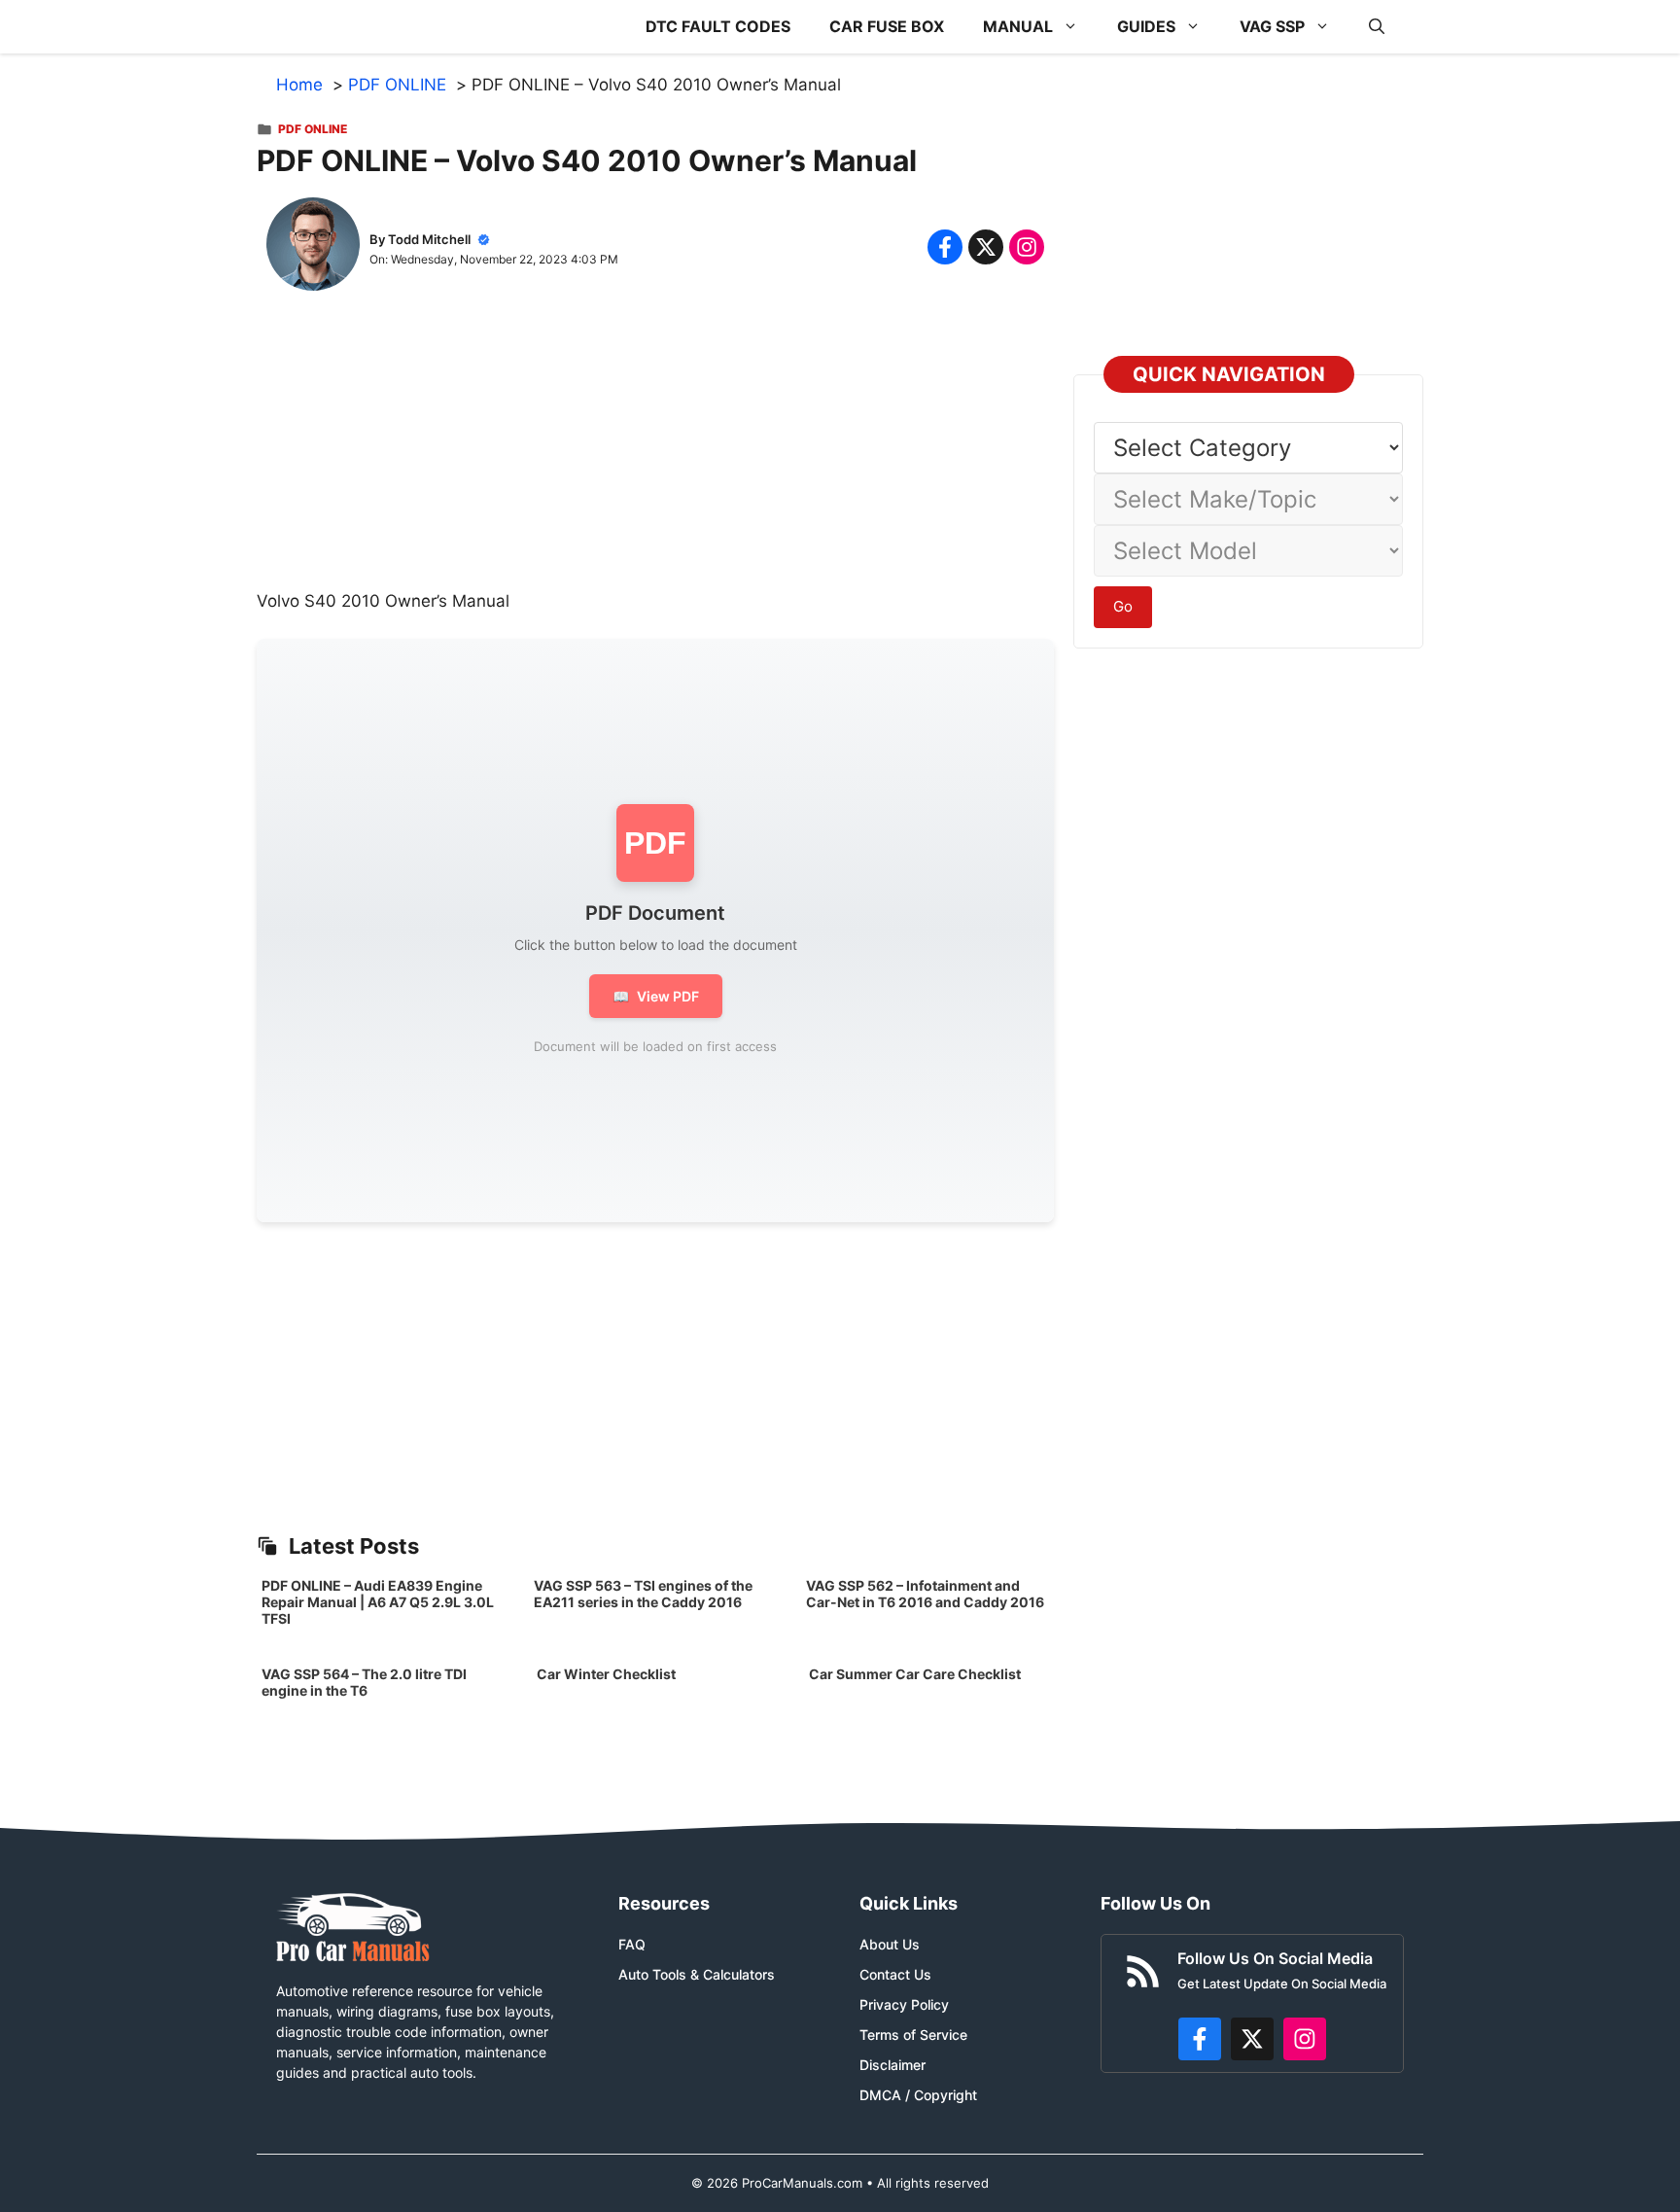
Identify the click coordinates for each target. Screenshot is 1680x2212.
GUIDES (1146, 26)
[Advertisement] (655, 453)
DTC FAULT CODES (718, 26)
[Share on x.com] (986, 247)
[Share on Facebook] (945, 247)
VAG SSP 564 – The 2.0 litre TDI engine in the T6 (364, 1682)
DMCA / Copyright (918, 2095)
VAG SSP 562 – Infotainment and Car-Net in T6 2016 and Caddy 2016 (925, 1594)
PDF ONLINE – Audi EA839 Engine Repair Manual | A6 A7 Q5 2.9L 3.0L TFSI (378, 1602)
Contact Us (895, 1974)
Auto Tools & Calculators (697, 1974)
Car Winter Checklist (605, 1674)
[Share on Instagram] (1027, 247)
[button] (1377, 27)
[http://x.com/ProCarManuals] (1252, 2039)
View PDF (656, 996)
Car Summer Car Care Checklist (915, 1674)
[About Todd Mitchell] (313, 248)
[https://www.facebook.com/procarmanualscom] (1200, 2039)
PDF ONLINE (313, 129)
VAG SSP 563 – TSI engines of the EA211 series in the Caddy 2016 (643, 1594)
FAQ (632, 1944)
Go (1123, 606)
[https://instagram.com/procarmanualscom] (1305, 2039)
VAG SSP (1272, 26)
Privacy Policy (904, 2004)
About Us (890, 1944)
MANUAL (1018, 26)
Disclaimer (892, 2065)
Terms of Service (913, 2035)
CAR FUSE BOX (887, 26)
